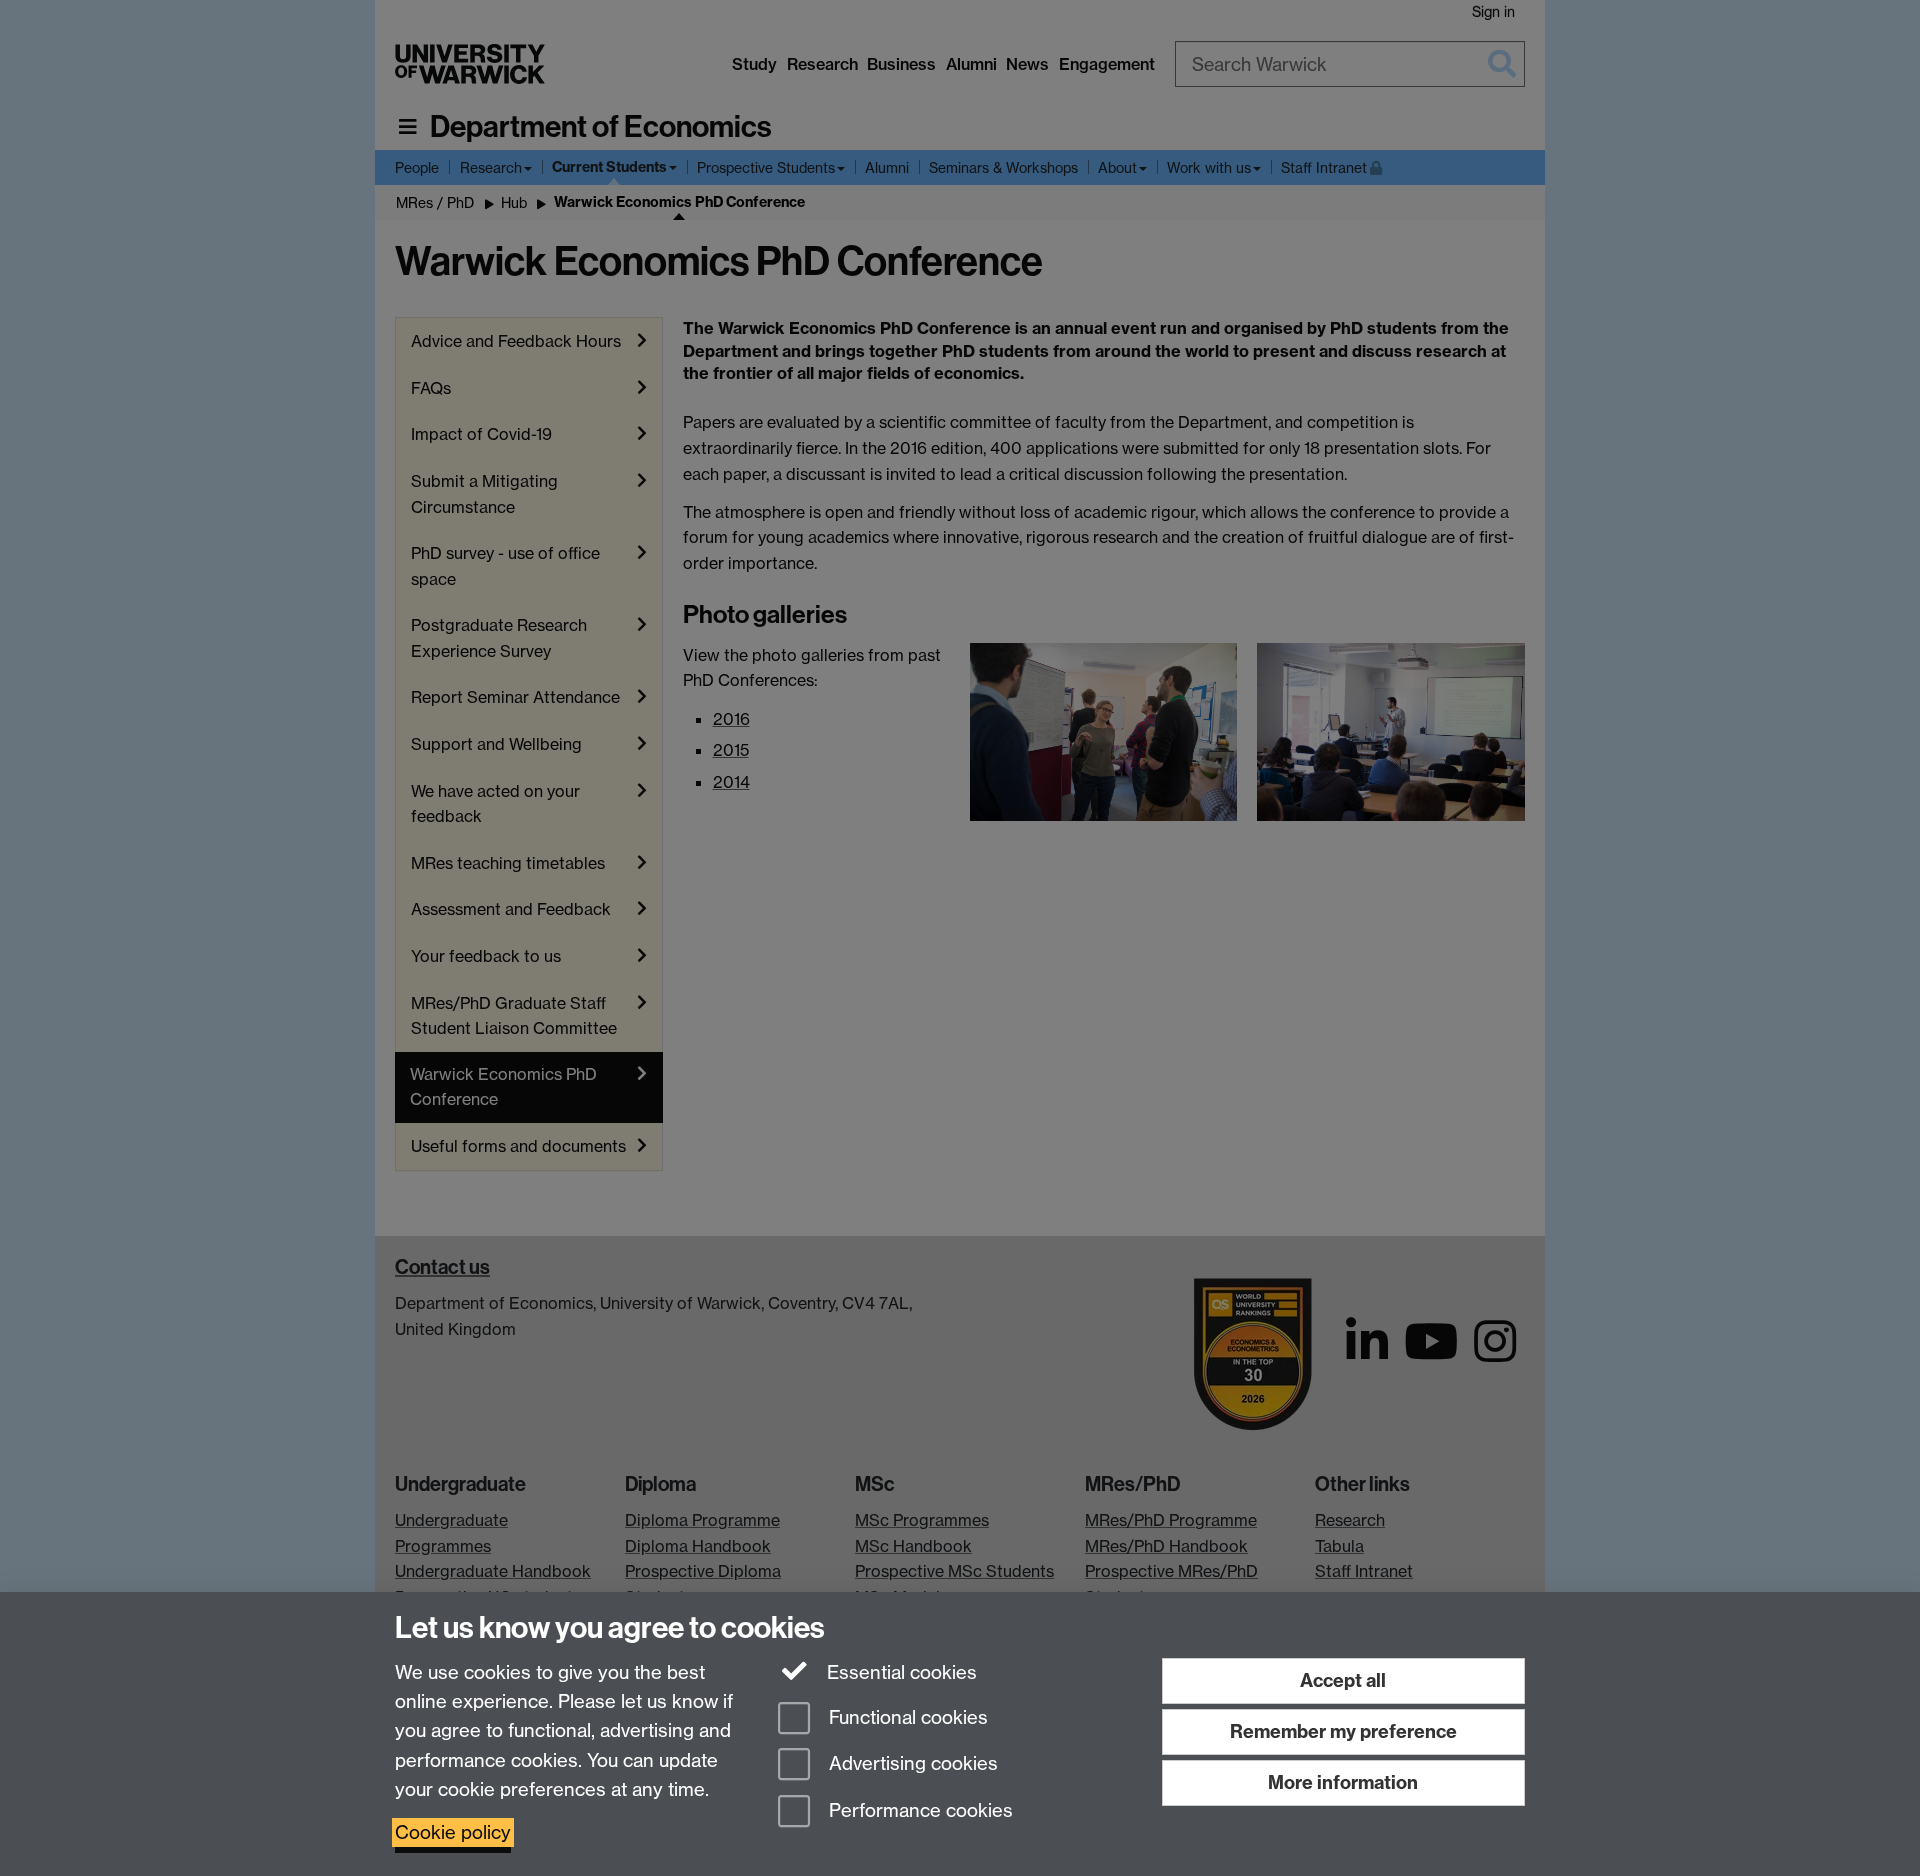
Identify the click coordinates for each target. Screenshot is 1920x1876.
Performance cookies (918, 1811)
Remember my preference (1343, 1731)
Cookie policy (453, 1832)
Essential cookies (899, 1672)
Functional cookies (906, 1717)
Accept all (1343, 1680)
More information (1343, 1782)
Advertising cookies (911, 1764)
